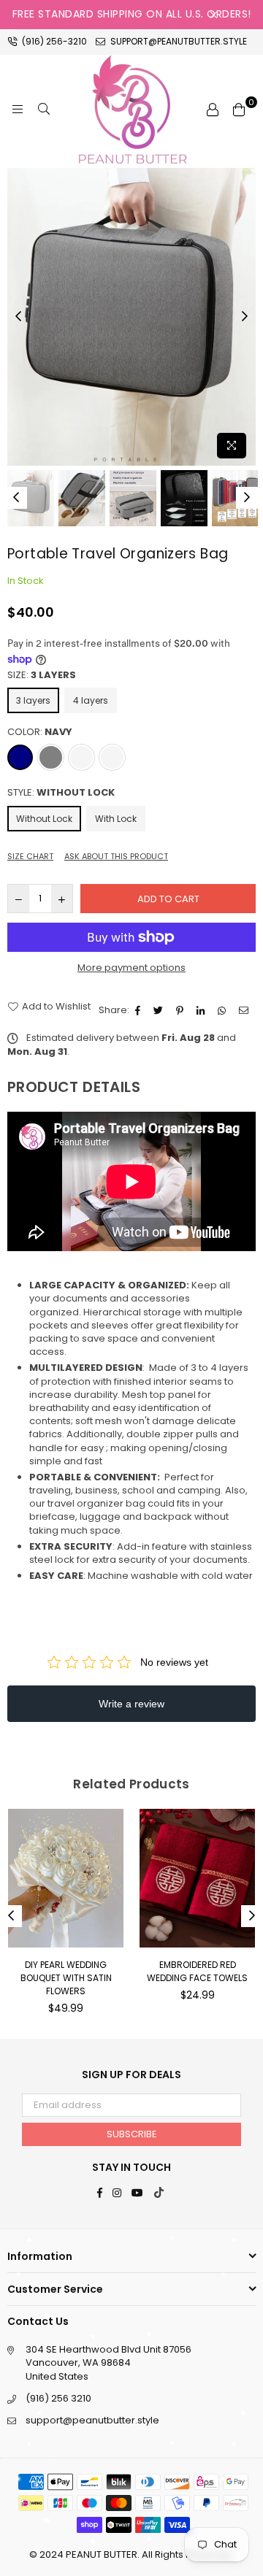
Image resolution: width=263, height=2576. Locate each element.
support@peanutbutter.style (178, 41)
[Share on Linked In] (202, 1010)
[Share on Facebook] (140, 1010)
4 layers (91, 700)
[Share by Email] (245, 1010)
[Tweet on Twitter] (160, 1010)
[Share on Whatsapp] (224, 1010)
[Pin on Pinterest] (182, 1010)
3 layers (33, 700)
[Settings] (213, 109)
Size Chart (30, 857)
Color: (40, 732)
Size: (42, 675)
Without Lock (44, 819)
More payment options (131, 968)
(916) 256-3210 (53, 41)
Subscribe (132, 2134)
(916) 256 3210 (58, 2398)
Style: (61, 793)
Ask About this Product (116, 857)
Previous (18, 317)
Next (245, 317)
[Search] (44, 109)
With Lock (116, 819)
